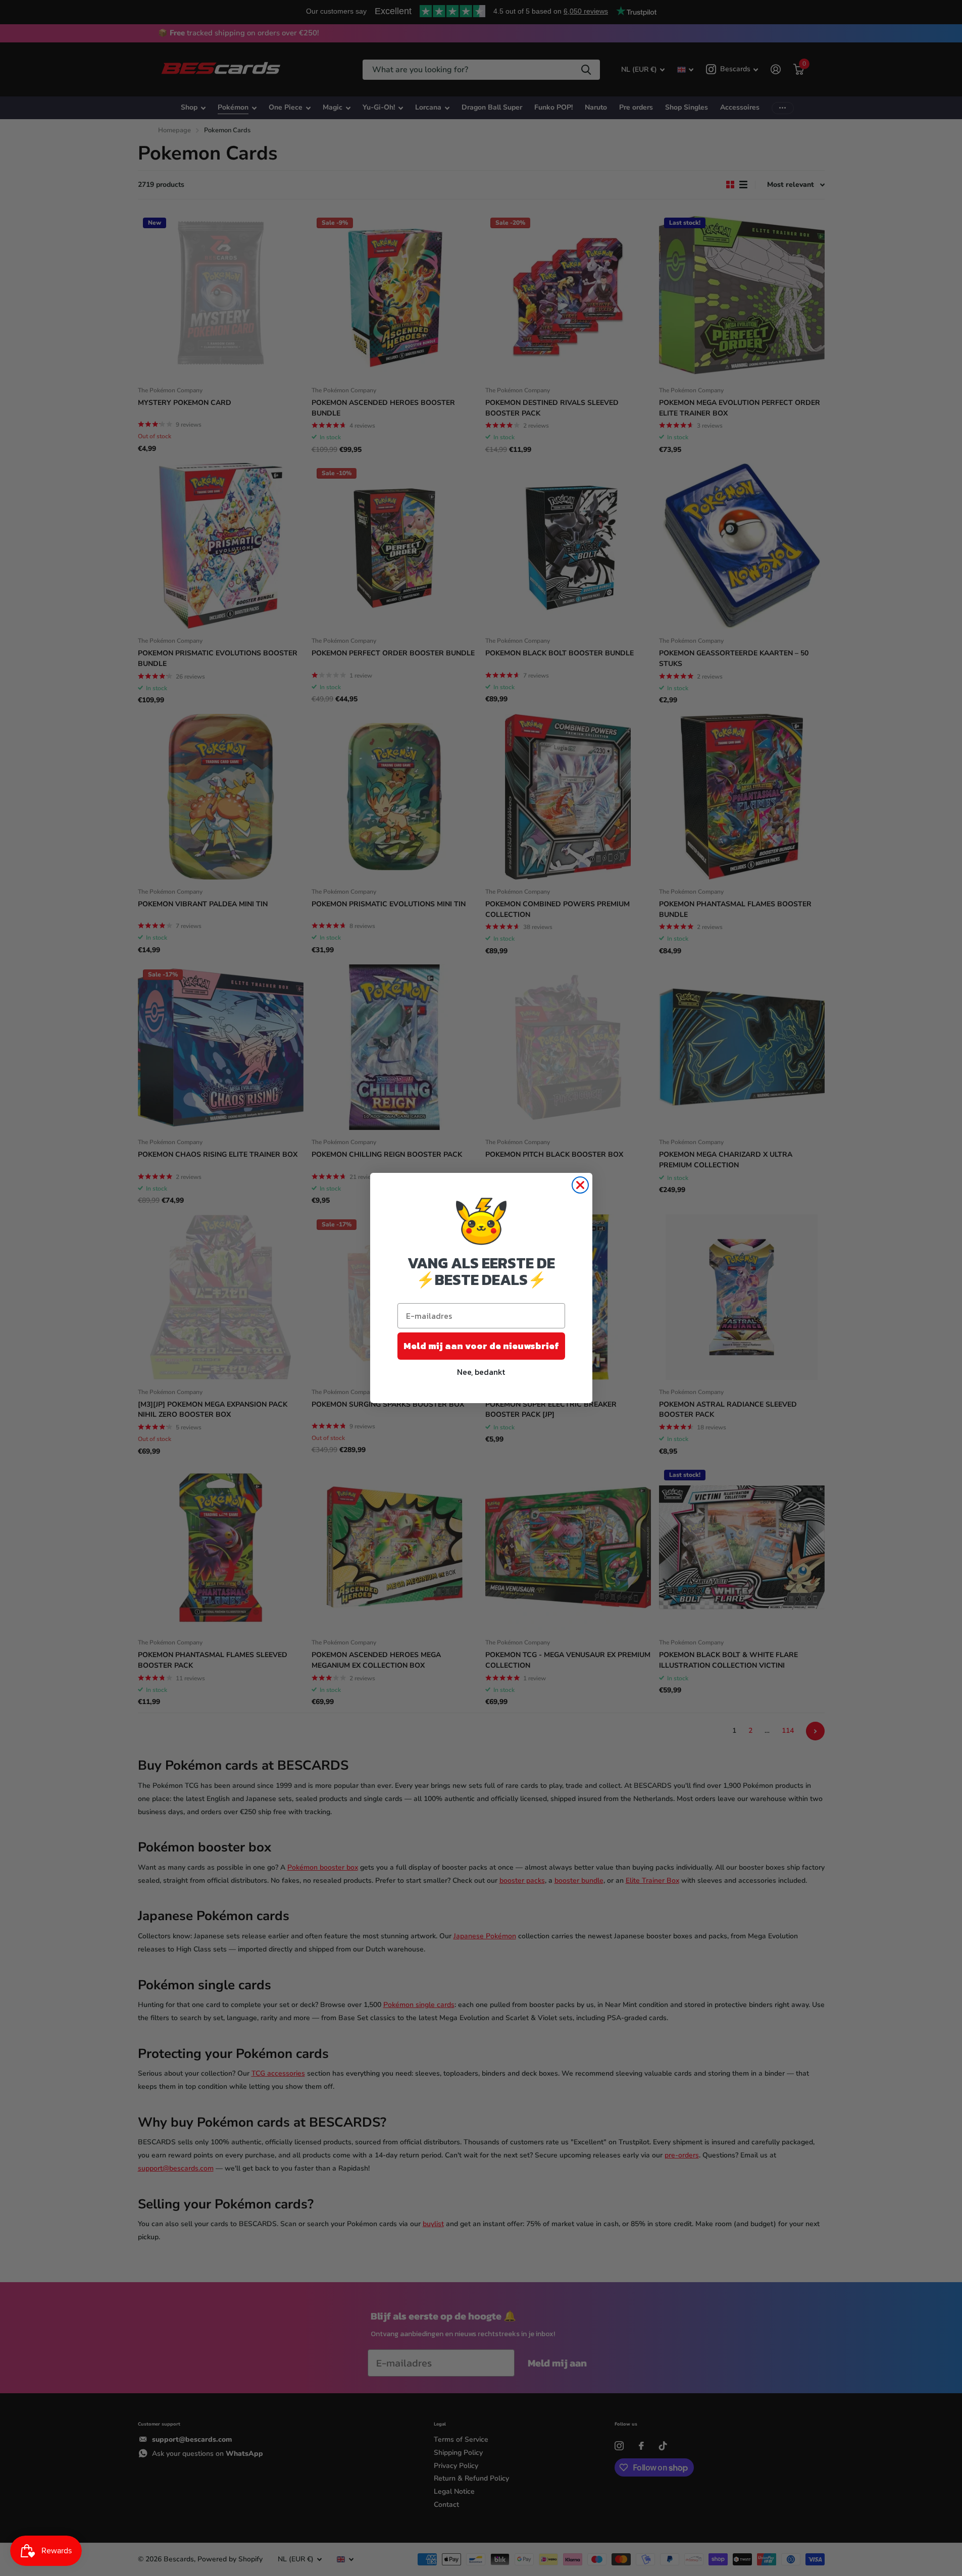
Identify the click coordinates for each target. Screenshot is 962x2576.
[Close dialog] (580, 1185)
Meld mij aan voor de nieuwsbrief (481, 1346)
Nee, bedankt (481, 1372)
